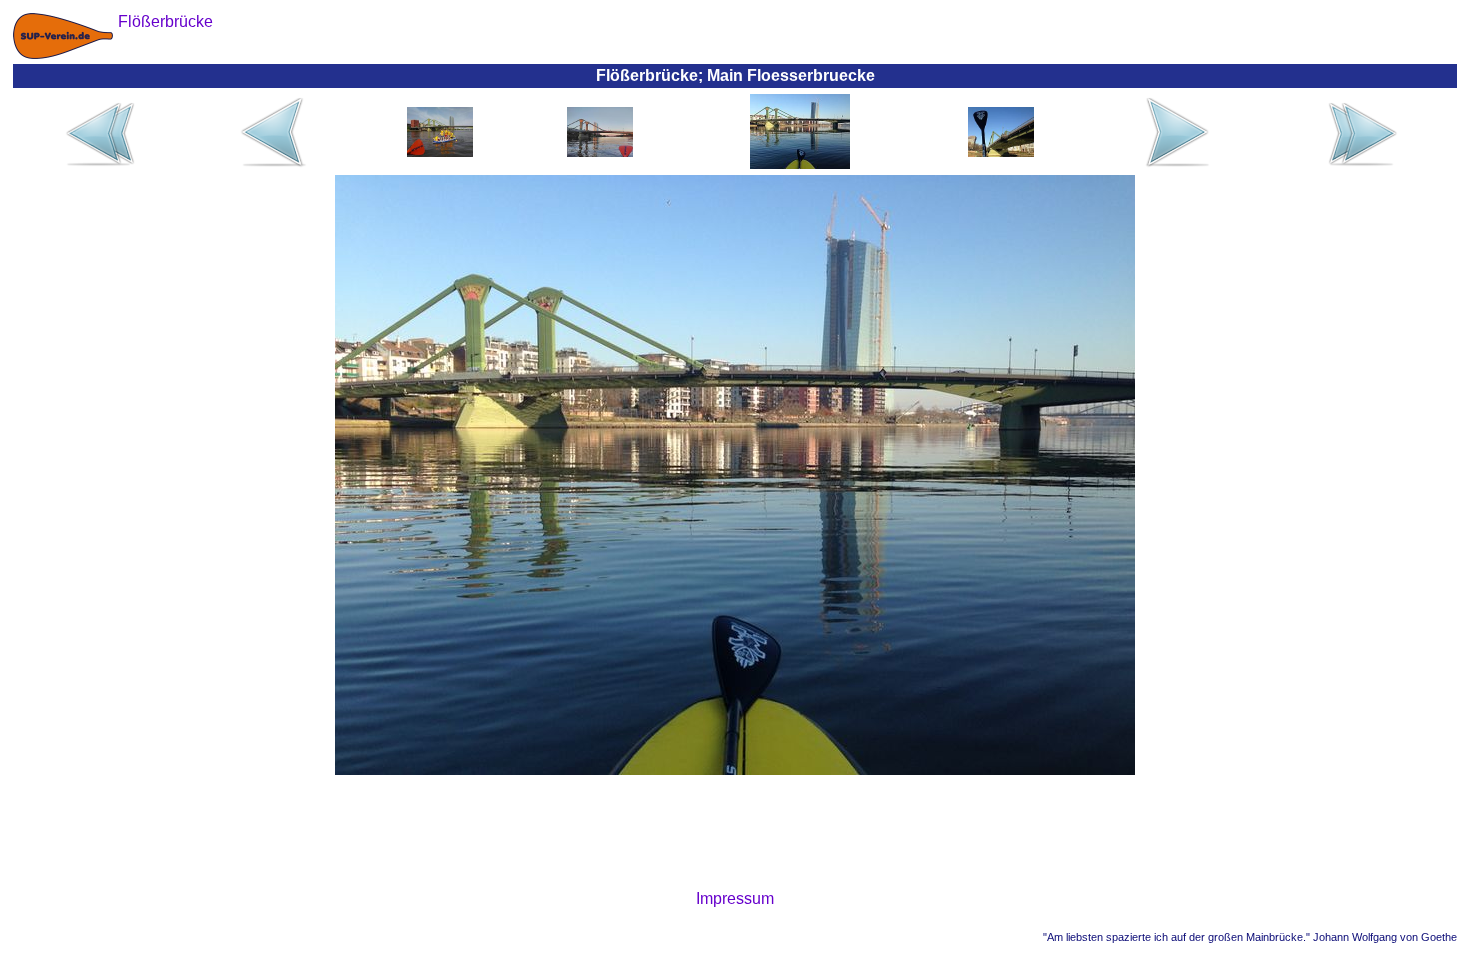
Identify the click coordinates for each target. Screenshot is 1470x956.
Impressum (735, 898)
